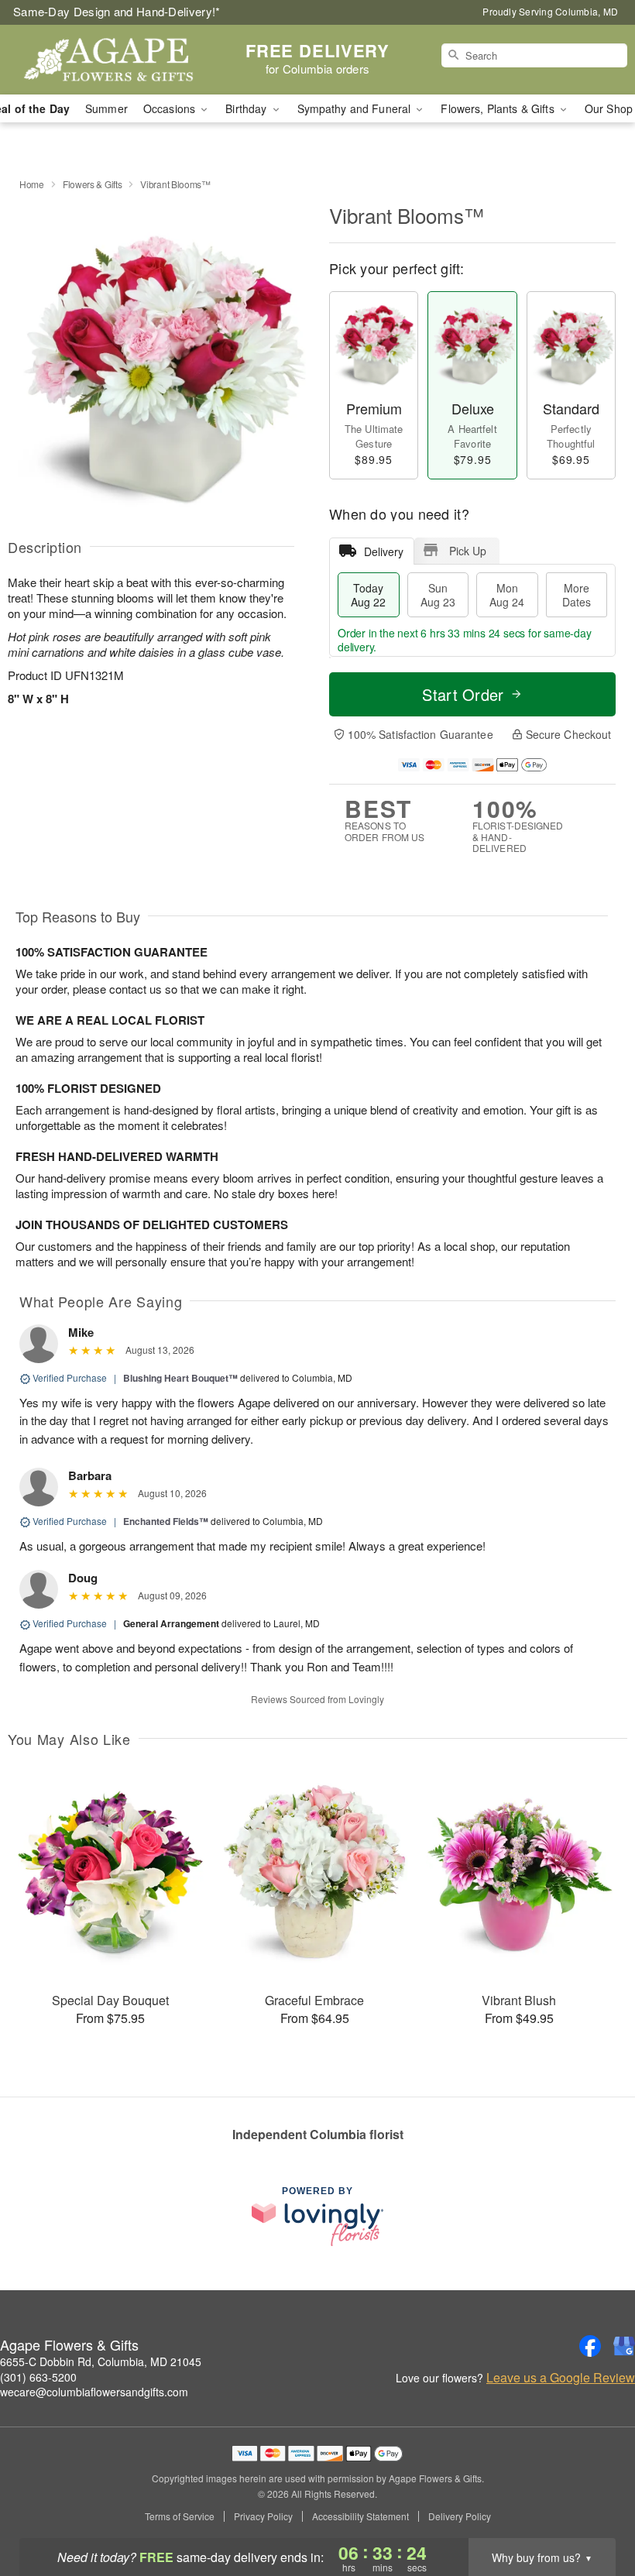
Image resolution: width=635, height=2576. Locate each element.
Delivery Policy (460, 2516)
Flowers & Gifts (93, 184)
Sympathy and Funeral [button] (356, 108)
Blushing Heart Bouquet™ (180, 1378)
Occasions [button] (171, 108)
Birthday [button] (247, 108)
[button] (594, 2510)
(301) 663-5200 (38, 2377)
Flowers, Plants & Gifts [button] (499, 108)
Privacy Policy (263, 2516)
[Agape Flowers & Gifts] (108, 60)
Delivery (384, 551)
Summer (106, 108)
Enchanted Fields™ (166, 1521)
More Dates (577, 595)
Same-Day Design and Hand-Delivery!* (117, 11)
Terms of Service (180, 2516)
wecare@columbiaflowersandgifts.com (94, 2392)
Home (32, 184)
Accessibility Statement (360, 2516)
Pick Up (468, 551)
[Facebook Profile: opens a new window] (590, 2346)
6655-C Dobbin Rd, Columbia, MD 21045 (101, 2361)
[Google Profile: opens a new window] (624, 2346)
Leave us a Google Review (561, 2378)
